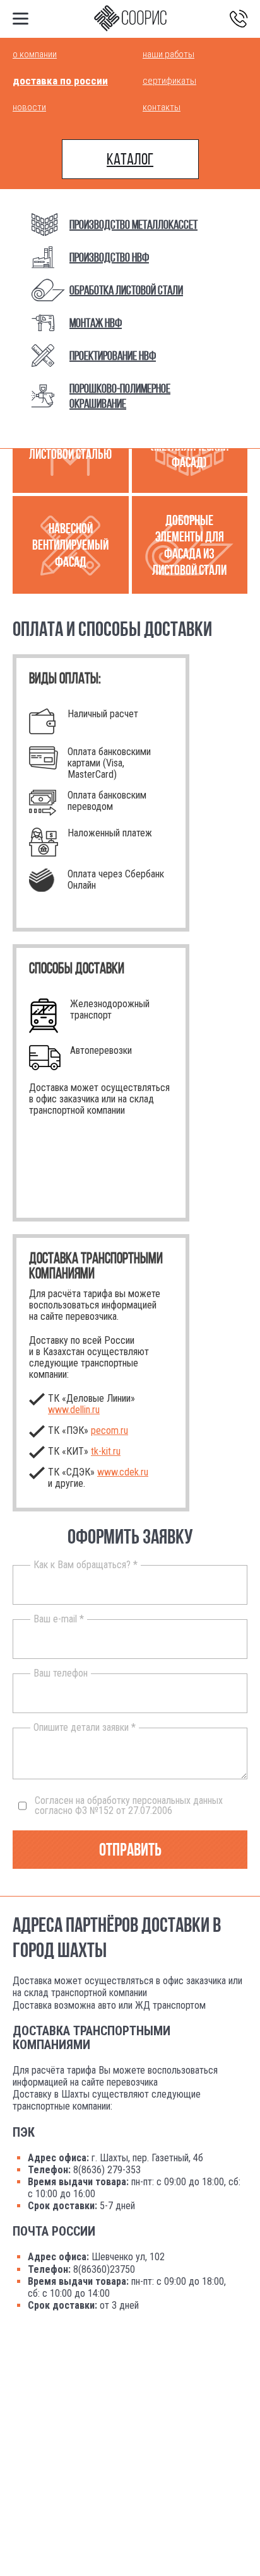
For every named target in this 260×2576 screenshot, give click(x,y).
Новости (29, 107)
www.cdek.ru (123, 1472)
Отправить (130, 1850)
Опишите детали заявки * (85, 1728)
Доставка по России (60, 81)
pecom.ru (109, 1430)
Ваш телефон (61, 1673)
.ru (106, 1451)
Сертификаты (169, 81)
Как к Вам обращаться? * (86, 1565)
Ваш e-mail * (59, 1619)
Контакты (162, 107)
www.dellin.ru (74, 1410)
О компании (35, 54)
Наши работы (168, 54)
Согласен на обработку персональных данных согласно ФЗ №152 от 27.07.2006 (129, 1806)
